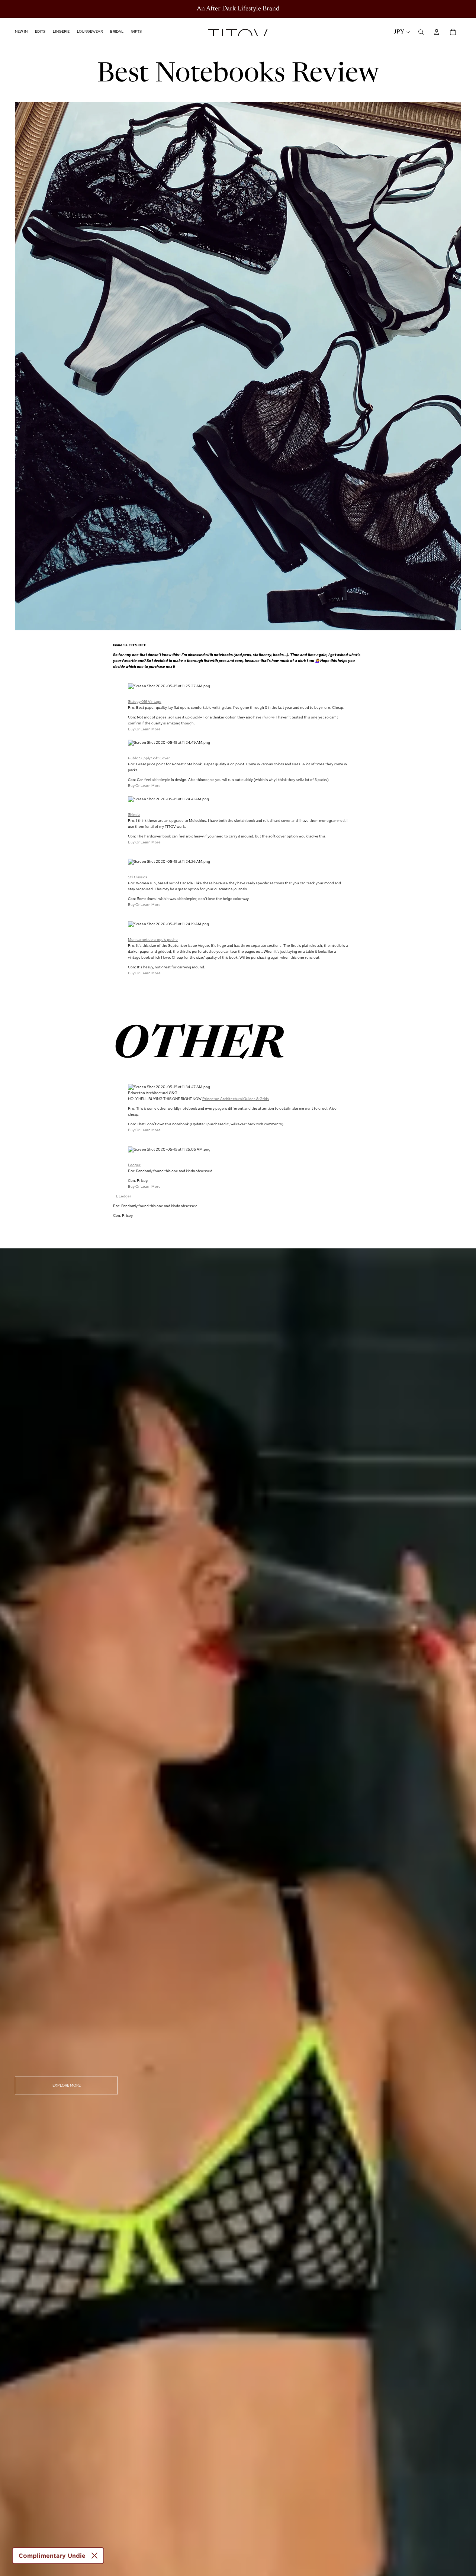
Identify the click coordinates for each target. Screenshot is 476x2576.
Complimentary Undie (52, 2556)
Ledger (134, 1165)
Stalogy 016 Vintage (145, 702)
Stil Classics (138, 877)
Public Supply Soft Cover (149, 758)
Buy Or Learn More (144, 729)
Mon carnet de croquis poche (153, 940)
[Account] (437, 32)
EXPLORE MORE (67, 2085)
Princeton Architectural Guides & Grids (236, 1099)
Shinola (134, 815)
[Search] (421, 32)
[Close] (94, 2556)
